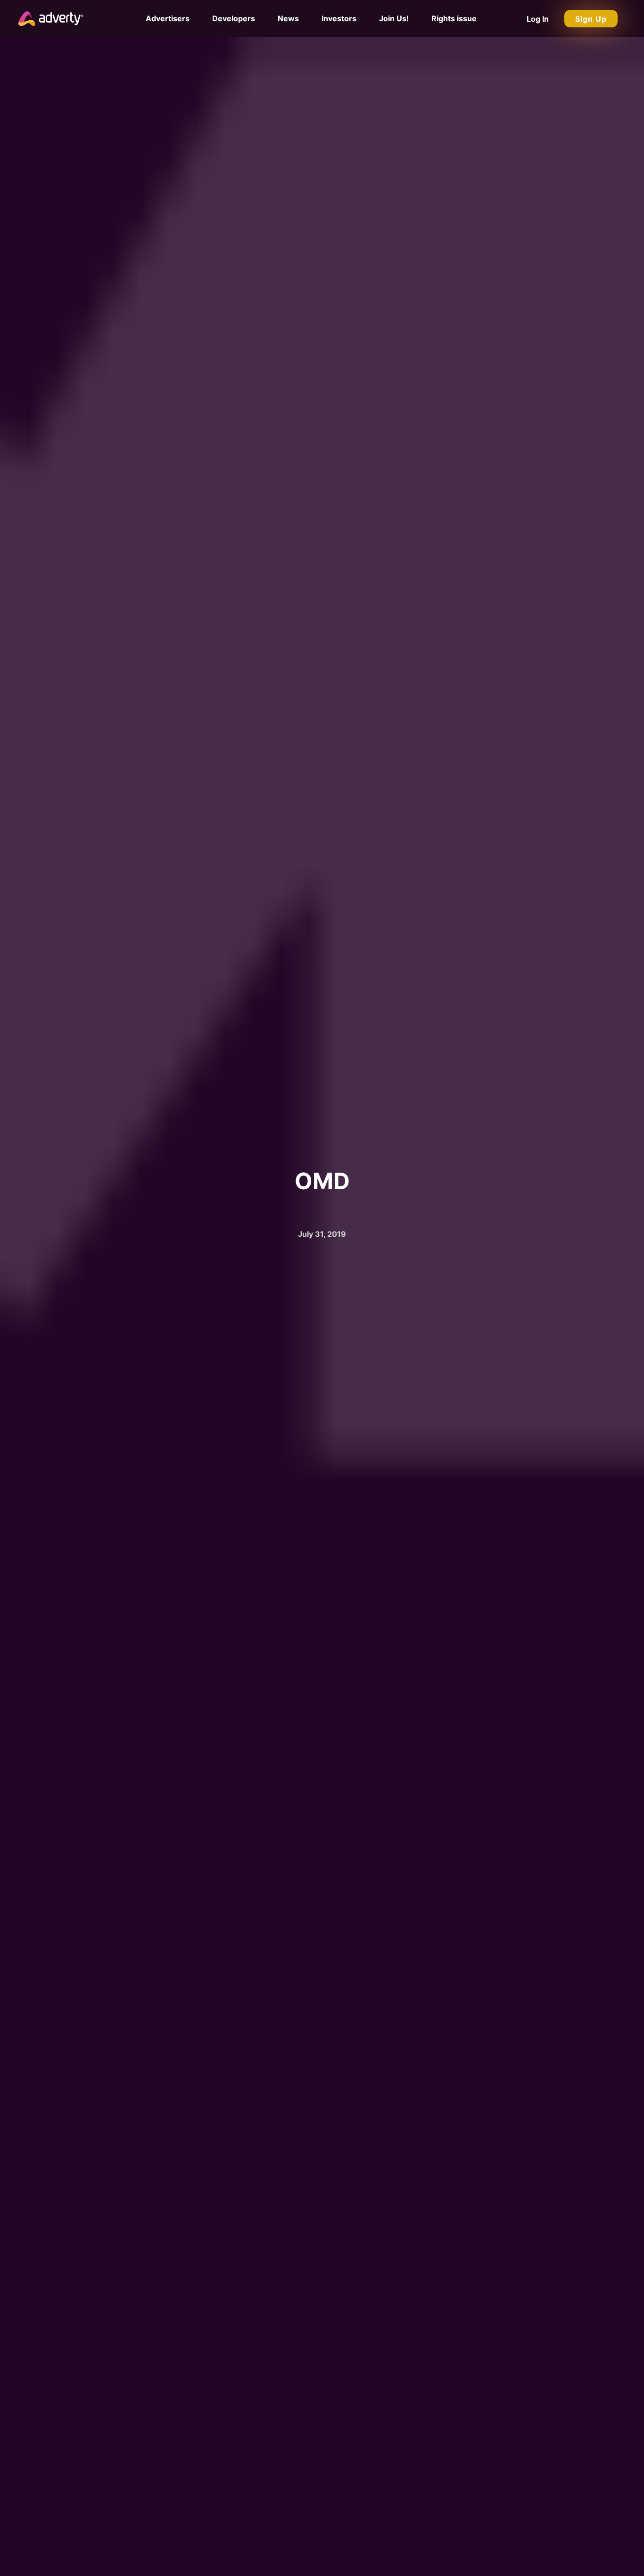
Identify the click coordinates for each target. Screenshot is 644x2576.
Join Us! (394, 18)
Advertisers (168, 18)
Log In (538, 19)
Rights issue (454, 18)
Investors (339, 18)
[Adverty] (51, 18)
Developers (234, 18)
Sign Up (591, 19)
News (288, 18)
